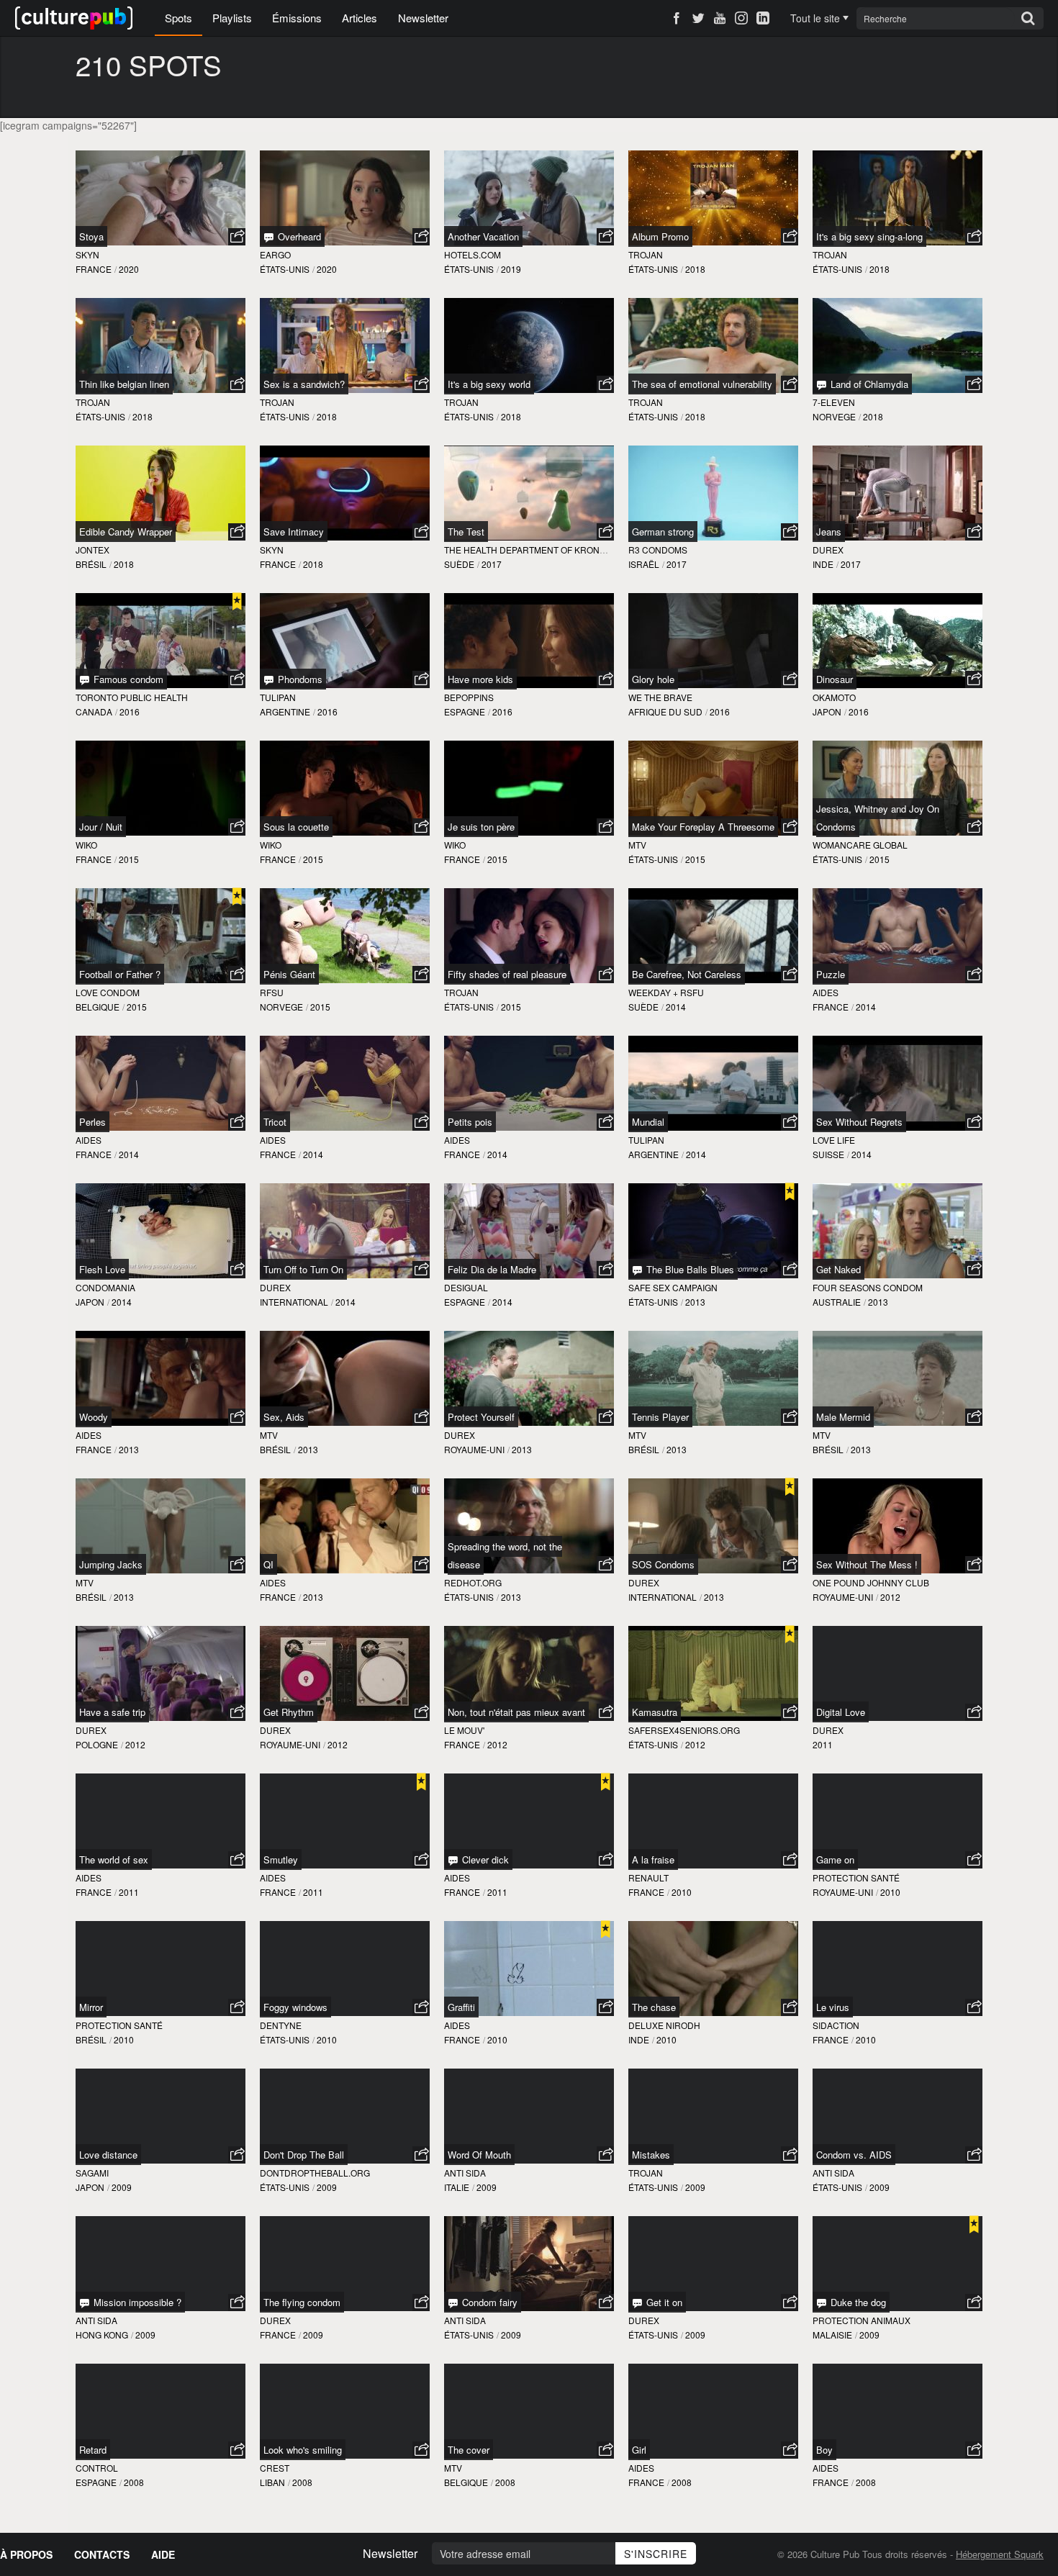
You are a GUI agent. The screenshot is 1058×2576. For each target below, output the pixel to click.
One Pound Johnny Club (871, 1582)
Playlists (232, 18)
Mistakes (651, 2155)
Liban (272, 2482)
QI (268, 1564)
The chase (654, 2007)
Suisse (828, 1154)
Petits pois (470, 1122)
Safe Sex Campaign (673, 1287)
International (294, 1302)
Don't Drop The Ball (304, 2155)
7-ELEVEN (834, 402)
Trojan (646, 254)
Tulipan (278, 697)
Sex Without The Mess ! (867, 1564)
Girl (639, 2450)
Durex (828, 550)
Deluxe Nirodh (664, 2025)
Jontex (92, 550)
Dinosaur (835, 679)
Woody (94, 1417)
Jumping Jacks (111, 1564)
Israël (644, 564)
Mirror (91, 2007)
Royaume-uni (474, 1449)
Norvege (834, 416)
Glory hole (653, 679)
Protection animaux (862, 2320)
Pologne (97, 1744)
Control (97, 2468)
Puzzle (831, 974)
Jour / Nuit (101, 827)
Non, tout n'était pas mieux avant (516, 1712)
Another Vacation (483, 236)
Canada (94, 711)
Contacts (102, 2554)
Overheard (298, 236)
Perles (92, 1122)
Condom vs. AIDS (854, 2155)
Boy (824, 2450)
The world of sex (114, 1859)
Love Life (834, 1140)
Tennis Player (660, 1417)
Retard (93, 2450)
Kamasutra (655, 1712)
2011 (823, 1744)
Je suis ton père (481, 827)
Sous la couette (296, 827)
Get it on (663, 2302)
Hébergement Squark (1000, 2554)
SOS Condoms (663, 1564)
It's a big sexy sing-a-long (869, 236)
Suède (459, 564)
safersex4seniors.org (684, 1730)
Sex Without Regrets (859, 1122)
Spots (178, 18)
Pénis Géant (289, 974)
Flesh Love (102, 1269)
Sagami (92, 2173)
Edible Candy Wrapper (126, 532)
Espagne (465, 711)
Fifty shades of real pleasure (507, 974)
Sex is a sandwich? (304, 384)
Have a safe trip (112, 1712)
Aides (826, 992)
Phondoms (299, 679)
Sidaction (836, 2025)
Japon (827, 711)
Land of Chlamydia (868, 384)
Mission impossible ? (136, 2302)
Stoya (91, 236)
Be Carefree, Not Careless (687, 974)
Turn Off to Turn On (303, 1269)
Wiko (86, 845)
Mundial (648, 1122)
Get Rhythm (289, 1712)
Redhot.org (473, 1582)
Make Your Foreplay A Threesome (703, 827)
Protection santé (856, 1877)
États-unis (285, 269)
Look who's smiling (303, 2450)
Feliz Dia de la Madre (492, 1269)
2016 (130, 711)
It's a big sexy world (489, 384)
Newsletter (423, 18)
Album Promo (660, 236)
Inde (823, 564)
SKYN (87, 254)
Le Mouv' (464, 1730)
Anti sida (465, 2173)
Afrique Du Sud (665, 711)
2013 (695, 1302)
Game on (835, 1859)
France (94, 269)
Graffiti (461, 2007)
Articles (360, 18)
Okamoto (834, 697)
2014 (676, 1007)
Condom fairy (488, 2302)
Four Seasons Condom (868, 1287)
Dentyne (281, 2025)
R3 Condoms (658, 550)
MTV (637, 845)
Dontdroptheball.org (315, 2173)
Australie (837, 1302)
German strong (663, 532)
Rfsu (272, 992)
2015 (129, 859)
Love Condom (108, 992)
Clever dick (484, 1859)
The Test (466, 532)
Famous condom (127, 679)
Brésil (91, 564)
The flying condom (302, 2302)
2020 (129, 269)
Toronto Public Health (132, 697)
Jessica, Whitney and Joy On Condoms (878, 818)
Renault (648, 1877)
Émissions (297, 18)
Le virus (833, 2007)
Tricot (275, 1122)
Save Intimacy (294, 532)
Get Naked (838, 1269)
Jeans (829, 532)
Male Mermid (843, 1417)
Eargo (275, 254)
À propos (26, 2554)
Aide (163, 2554)
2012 (890, 1597)
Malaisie (832, 2335)
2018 (695, 269)
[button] (237, 237)
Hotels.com (473, 254)
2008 (134, 2482)
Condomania (105, 1287)
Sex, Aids (284, 1417)
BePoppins (469, 697)
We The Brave (660, 697)
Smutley (281, 1859)
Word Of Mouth (479, 2155)
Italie (457, 2187)
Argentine (285, 711)
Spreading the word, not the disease (505, 1555)
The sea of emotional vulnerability (702, 384)
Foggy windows (295, 2007)
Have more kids (480, 679)
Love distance (108, 2155)
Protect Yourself (481, 1417)
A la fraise (653, 1859)
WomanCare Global (860, 845)
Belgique (98, 1007)
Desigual (466, 1287)
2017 (492, 564)
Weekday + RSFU (666, 992)
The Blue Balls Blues (689, 1269)
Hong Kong (102, 2335)
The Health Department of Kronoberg (537, 550)
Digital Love (841, 1712)
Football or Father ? (120, 974)
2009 (122, 2187)
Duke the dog (857, 2302)
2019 (511, 269)
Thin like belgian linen (124, 384)
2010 (682, 1892)
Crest (275, 2468)
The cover (469, 2450)
